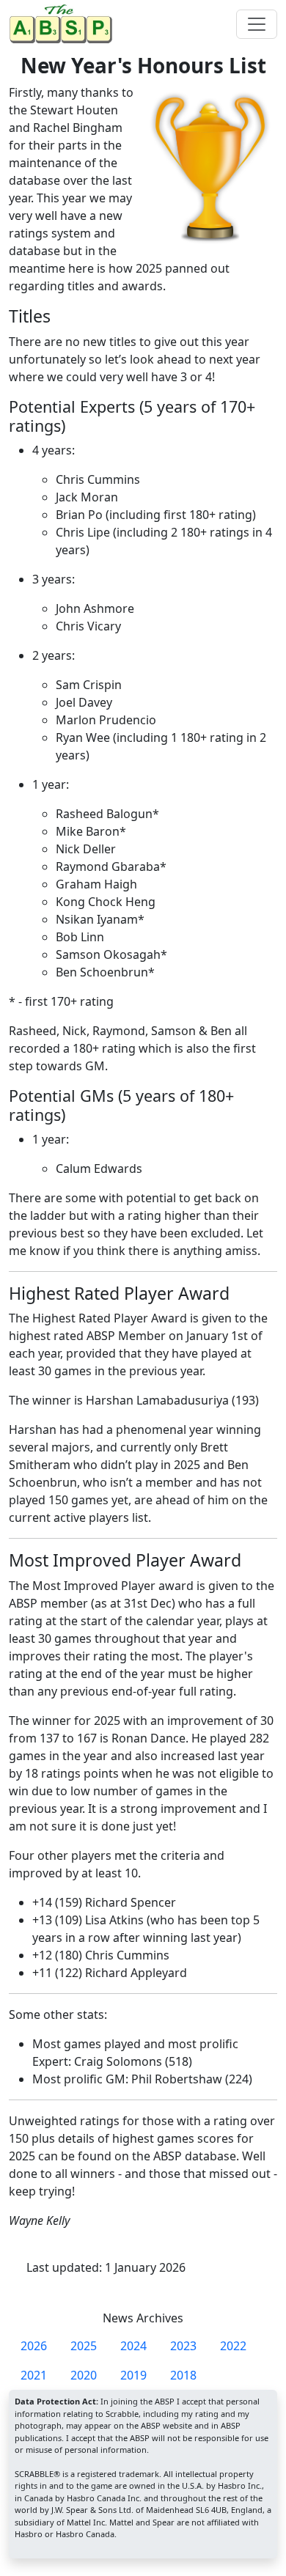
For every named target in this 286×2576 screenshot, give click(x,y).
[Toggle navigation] (257, 24)
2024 (133, 2346)
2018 (183, 2375)
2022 (233, 2346)
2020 (84, 2375)
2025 (84, 2346)
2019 (133, 2375)
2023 (183, 2346)
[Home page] (64, 24)
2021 (34, 2375)
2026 (34, 2346)
